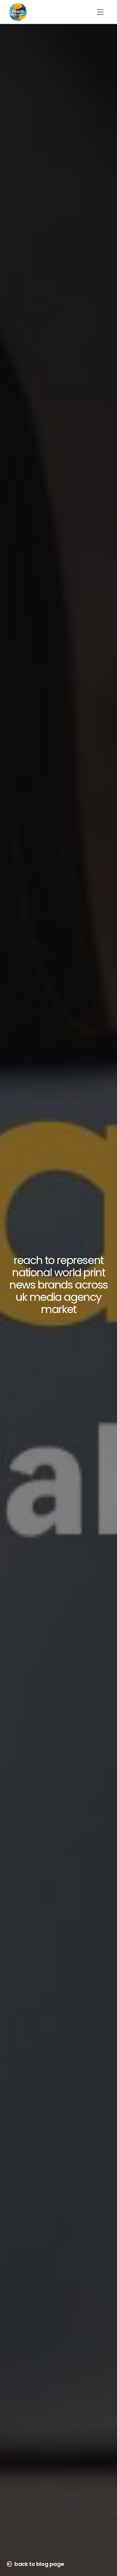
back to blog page (39, 2564)
